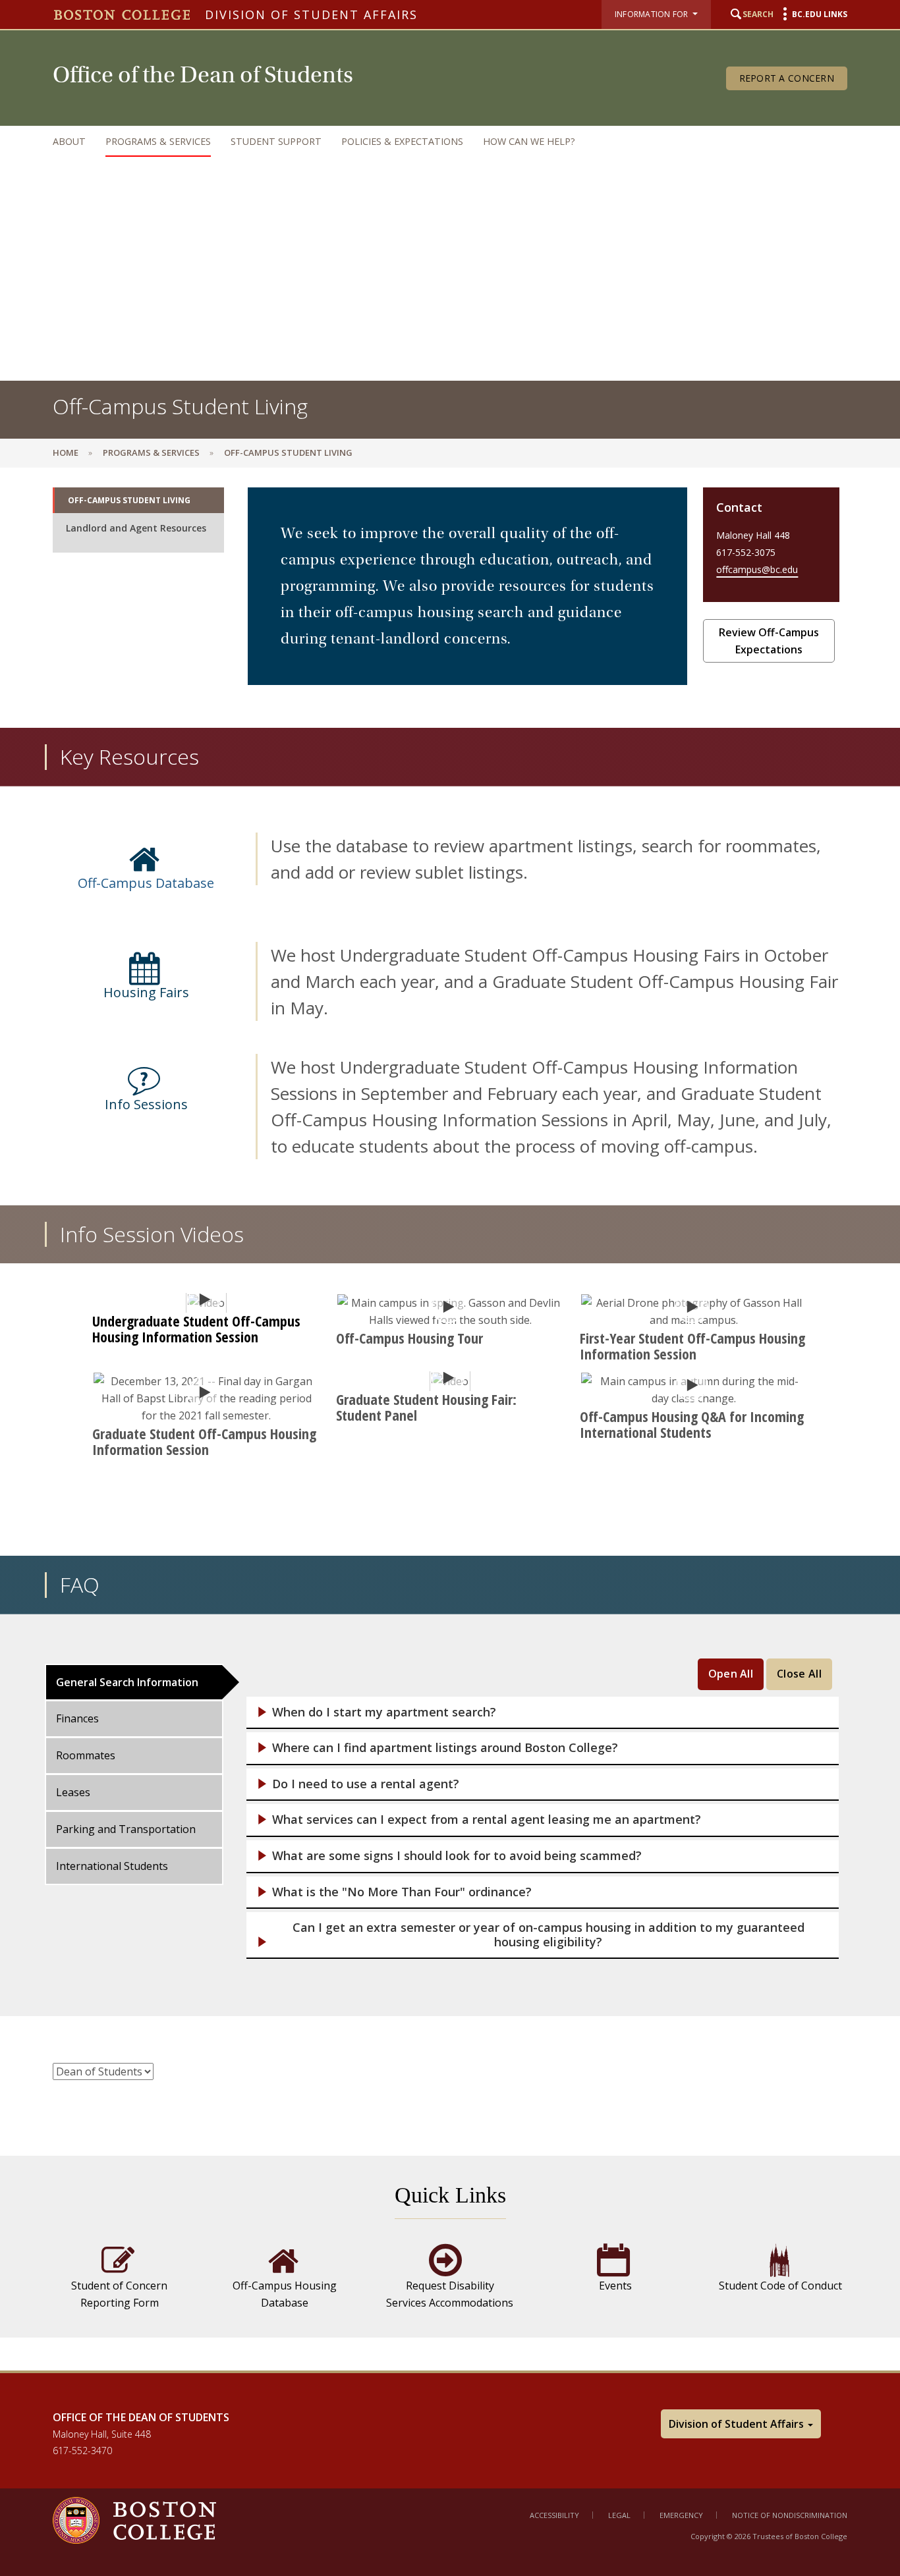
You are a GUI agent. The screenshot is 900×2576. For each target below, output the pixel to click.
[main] (450, 1419)
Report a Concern (787, 78)
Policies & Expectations (402, 141)
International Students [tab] (112, 1866)
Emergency (681, 2515)
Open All (731, 1674)
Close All (799, 1674)
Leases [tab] (73, 1792)
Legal (619, 2515)
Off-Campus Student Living (129, 500)
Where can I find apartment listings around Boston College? (445, 1748)
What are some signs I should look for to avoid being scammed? (457, 1856)
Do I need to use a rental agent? (366, 1784)
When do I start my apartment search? (384, 1712)
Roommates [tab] (86, 1755)
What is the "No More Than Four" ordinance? (402, 1892)
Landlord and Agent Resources (136, 528)
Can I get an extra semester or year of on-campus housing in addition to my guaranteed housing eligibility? (548, 1935)
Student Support (276, 141)
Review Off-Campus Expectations (769, 641)
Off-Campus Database (146, 883)
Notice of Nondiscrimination (790, 2515)
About (69, 141)
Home (66, 452)
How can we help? (529, 141)
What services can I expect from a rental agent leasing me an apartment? (487, 1820)
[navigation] (437, 141)
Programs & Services (158, 141)
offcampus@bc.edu (757, 569)
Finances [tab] (77, 1718)
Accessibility (554, 2515)
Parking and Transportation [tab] (126, 1829)
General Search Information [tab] (127, 1682)
